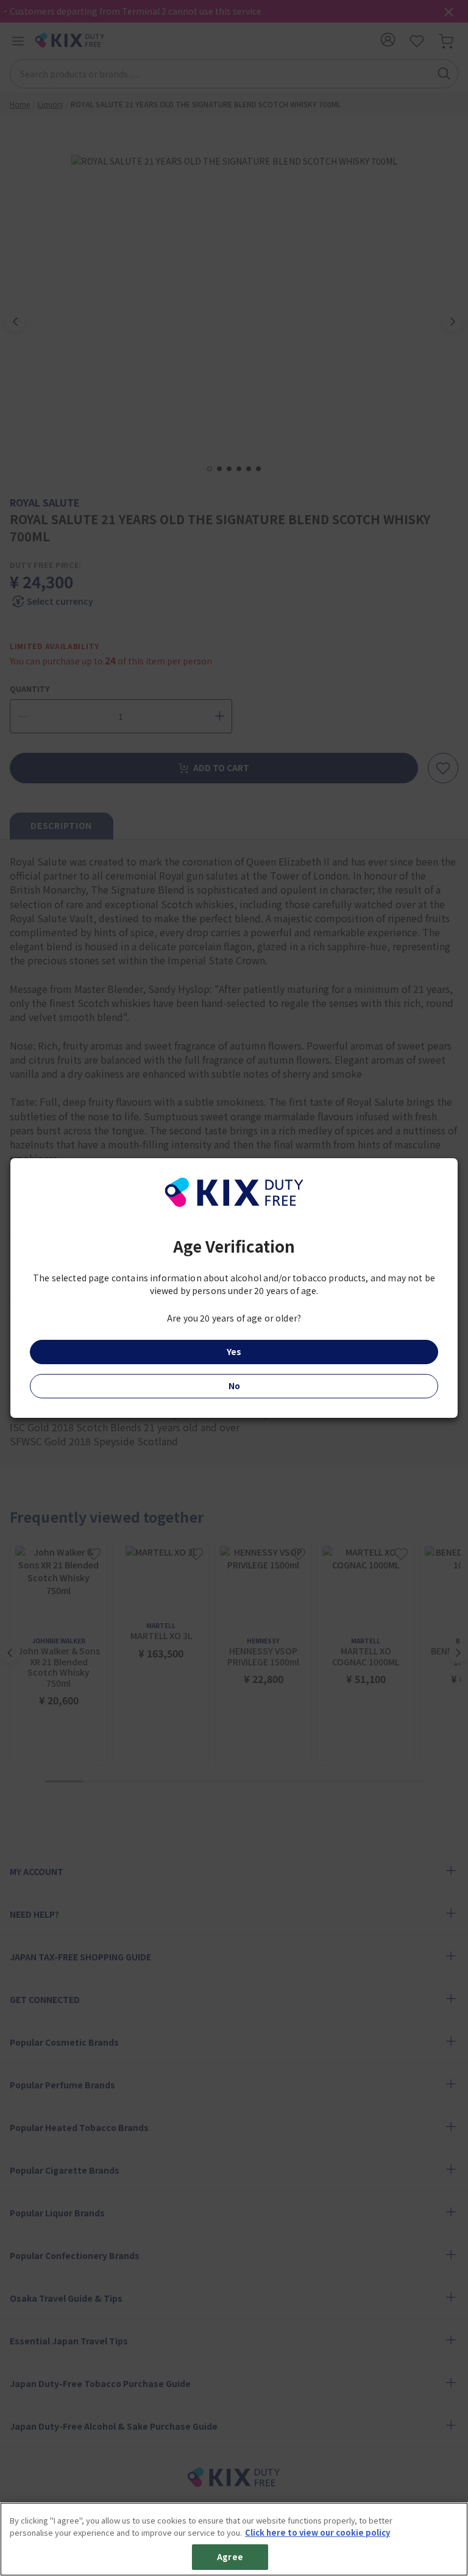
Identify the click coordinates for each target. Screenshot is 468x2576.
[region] (234, 2539)
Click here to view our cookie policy (317, 2532)
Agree (230, 2557)
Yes (234, 1351)
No (234, 1386)
